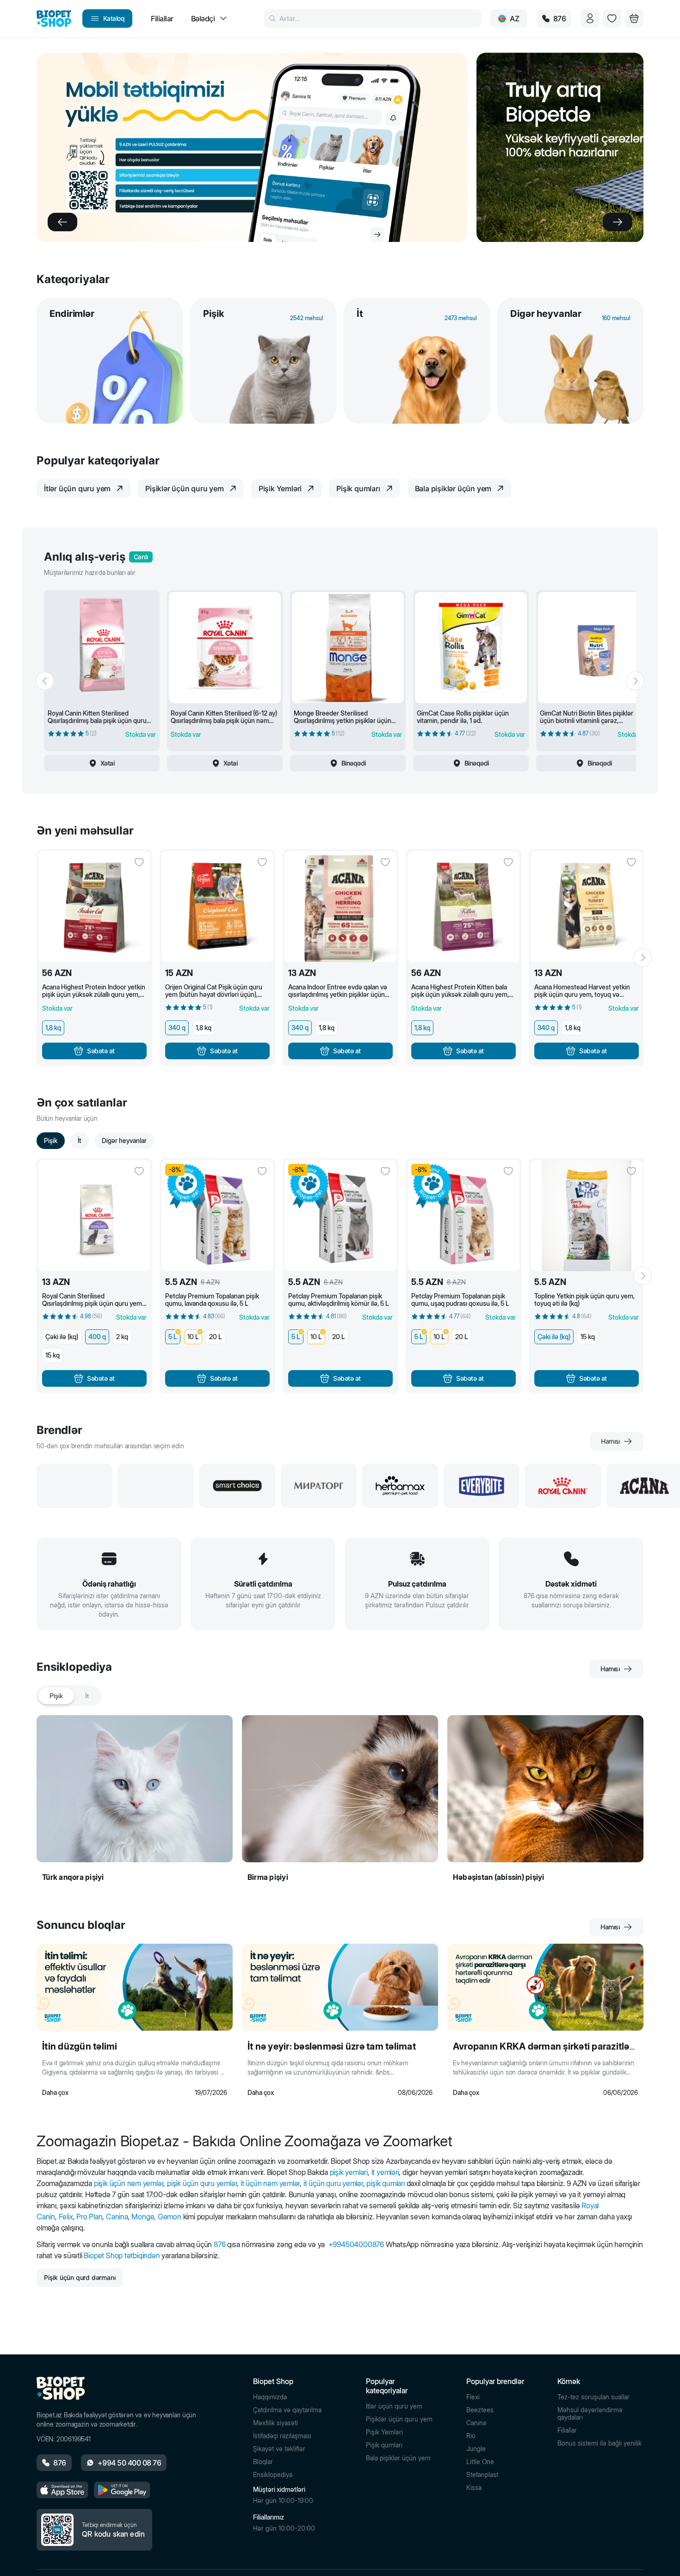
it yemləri (385, 2172)
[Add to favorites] (139, 862)
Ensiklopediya (273, 2475)
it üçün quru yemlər (333, 2183)
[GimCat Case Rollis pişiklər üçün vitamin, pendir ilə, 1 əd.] (471, 648)
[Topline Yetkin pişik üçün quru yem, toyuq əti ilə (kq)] (587, 1216)
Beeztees (480, 2410)
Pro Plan (89, 2217)
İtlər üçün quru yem (394, 2406)
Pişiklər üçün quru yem (399, 2419)
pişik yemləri (349, 2172)
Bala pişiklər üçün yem (398, 2458)
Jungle (476, 2449)
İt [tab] (87, 1696)
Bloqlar (263, 2462)
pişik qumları (385, 2183)
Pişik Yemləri (384, 2432)
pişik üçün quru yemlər (202, 2183)
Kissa (474, 2488)
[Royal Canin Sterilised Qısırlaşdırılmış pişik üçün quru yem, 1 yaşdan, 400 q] (94, 1216)
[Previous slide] (62, 222)
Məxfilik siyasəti (275, 2423)
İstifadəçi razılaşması (282, 2436)
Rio (471, 2436)
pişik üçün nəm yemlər (129, 2183)
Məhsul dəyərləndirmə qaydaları (590, 2414)
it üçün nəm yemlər (270, 2183)
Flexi (473, 2397)
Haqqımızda (270, 2397)
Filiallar (567, 2430)
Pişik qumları (384, 2445)
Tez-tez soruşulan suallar (593, 2397)
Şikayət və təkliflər (279, 2449)
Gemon (170, 2217)
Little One (480, 2462)
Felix (66, 2217)
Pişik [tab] (56, 1696)
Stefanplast (482, 2475)
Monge (143, 2217)
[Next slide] (618, 222)
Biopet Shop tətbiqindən (122, 2255)
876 (219, 2244)
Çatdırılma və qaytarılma (287, 2410)
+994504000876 (356, 2244)
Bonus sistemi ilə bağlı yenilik (600, 2443)
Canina (117, 2217)
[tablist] (69, 1696)
